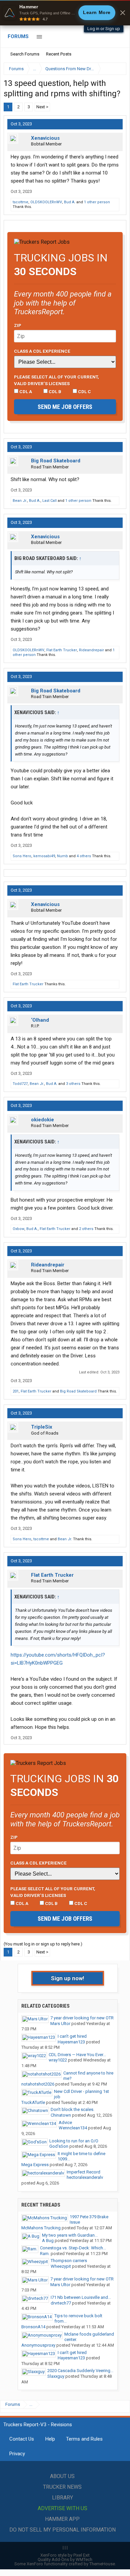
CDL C (84, 391)
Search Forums (25, 54)
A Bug (48, 2241)
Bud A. (70, 202)
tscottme (20, 202)
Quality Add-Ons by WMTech (65, 2559)
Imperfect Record (83, 2172)
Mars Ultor (60, 2024)
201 (16, 1391)
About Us (62, 2476)
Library (62, 2498)
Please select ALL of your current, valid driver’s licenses (56, 380)
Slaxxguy (56, 2376)
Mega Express (35, 2165)
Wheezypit (61, 2266)
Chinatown (61, 2115)
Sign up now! (68, 1978)
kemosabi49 (44, 856)
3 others (73, 1084)
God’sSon (59, 2146)
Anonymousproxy (38, 2345)
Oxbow (18, 1229)
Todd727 (20, 1084)
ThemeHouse (102, 2564)
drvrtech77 (61, 2303)
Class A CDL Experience (42, 351)
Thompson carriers (69, 2261)
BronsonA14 (33, 2327)
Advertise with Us (62, 2508)
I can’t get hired (72, 2036)
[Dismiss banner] (123, 13)
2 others (86, 1229)
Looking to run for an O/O (74, 2141)
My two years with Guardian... (70, 2235)
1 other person (97, 202)
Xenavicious (45, 138)
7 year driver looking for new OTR (82, 2018)
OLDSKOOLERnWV (46, 202)
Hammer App (62, 2519)
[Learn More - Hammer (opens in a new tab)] (65, 13)
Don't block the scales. (72, 2109)
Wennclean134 (73, 2128)
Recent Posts (59, 54)
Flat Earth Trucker (62, 650)
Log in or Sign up (104, 29)
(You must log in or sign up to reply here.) (43, 1944)
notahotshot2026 (38, 2084)
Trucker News (62, 2487)
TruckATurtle (33, 2102)
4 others (84, 856)
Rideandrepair (91, 650)
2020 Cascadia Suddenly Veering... (80, 2371)
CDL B (54, 391)
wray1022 (58, 2060)
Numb (62, 856)
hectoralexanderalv (85, 2177)
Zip (18, 325)
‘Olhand (40, 1020)
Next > (42, 107)
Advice (65, 2122)
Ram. (45, 2254)
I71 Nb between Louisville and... (81, 2297)
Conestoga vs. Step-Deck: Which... (73, 2248)
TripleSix (42, 1427)
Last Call (49, 501)
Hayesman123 (71, 2042)
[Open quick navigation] (117, 69)
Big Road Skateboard (56, 461)
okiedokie (42, 1120)
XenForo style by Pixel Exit (65, 2555)
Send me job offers (65, 407)
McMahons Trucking (41, 2228)
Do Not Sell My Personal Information (62, 2530)
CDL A (25, 391)
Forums (18, 36)
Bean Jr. (20, 501)
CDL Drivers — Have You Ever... (77, 2055)
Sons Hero (22, 856)
